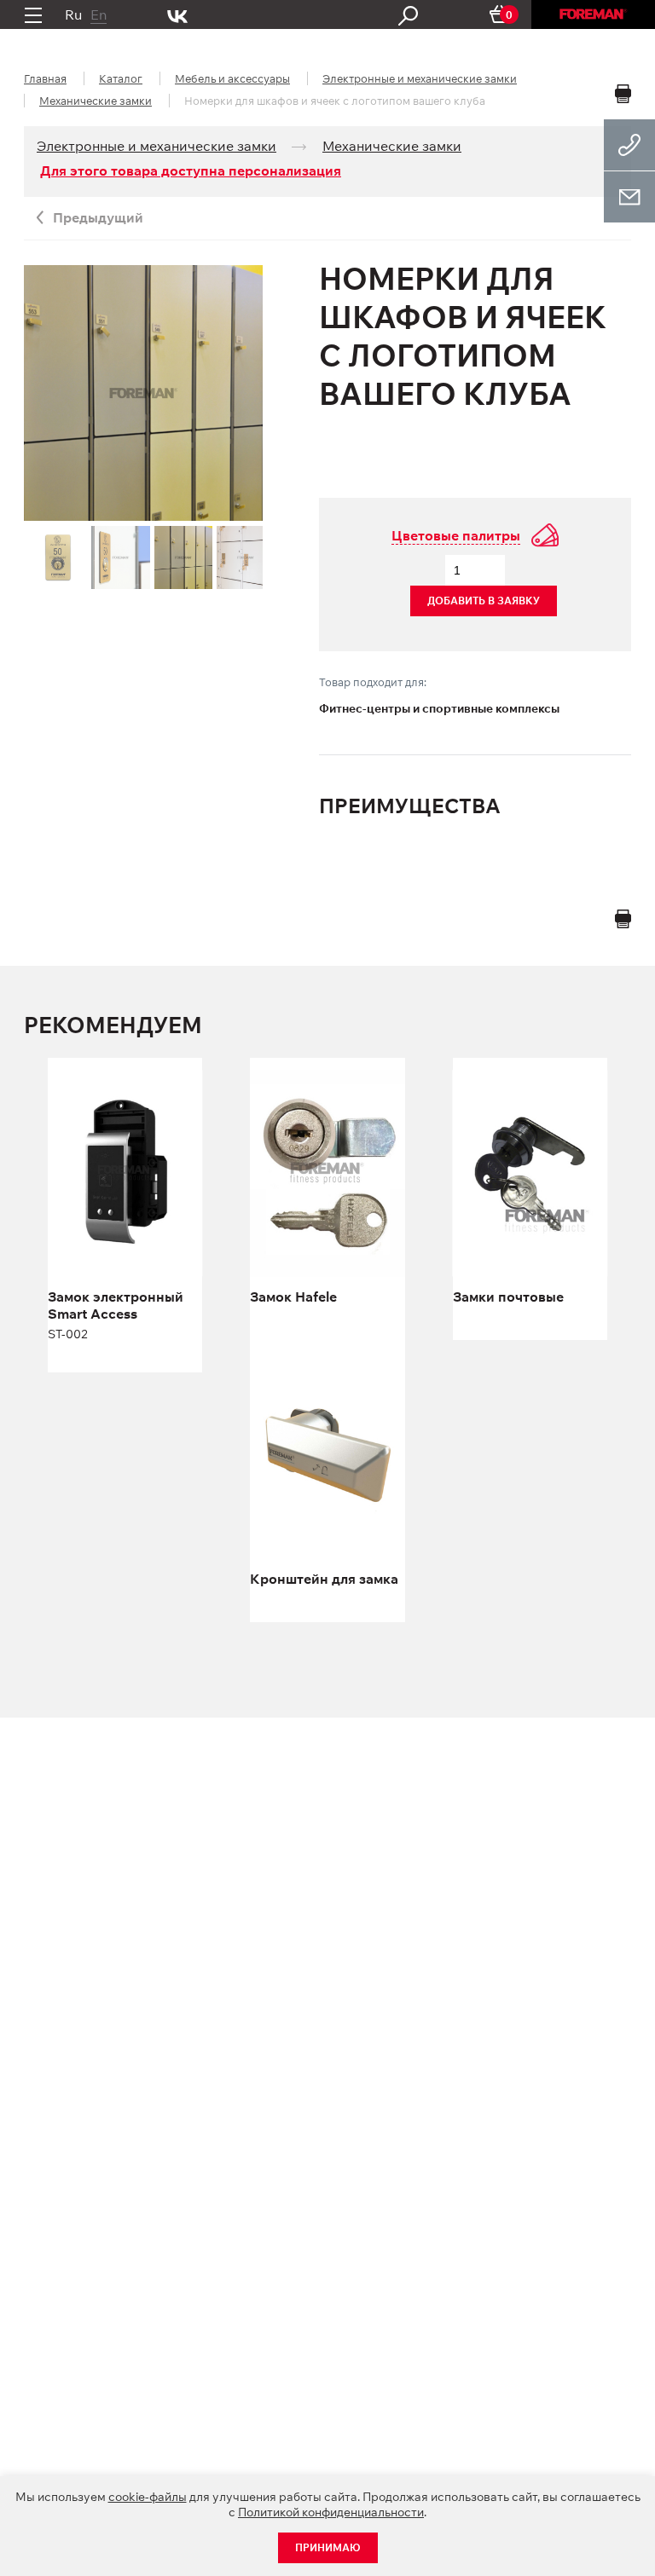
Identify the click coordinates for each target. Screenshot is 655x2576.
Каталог (121, 78)
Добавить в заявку (484, 601)
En (99, 14)
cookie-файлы (148, 2497)
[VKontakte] (178, 14)
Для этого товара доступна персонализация (191, 170)
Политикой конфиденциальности (331, 2512)
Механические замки (96, 101)
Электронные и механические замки (420, 78)
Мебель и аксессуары (232, 78)
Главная (45, 78)
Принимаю (328, 2547)
